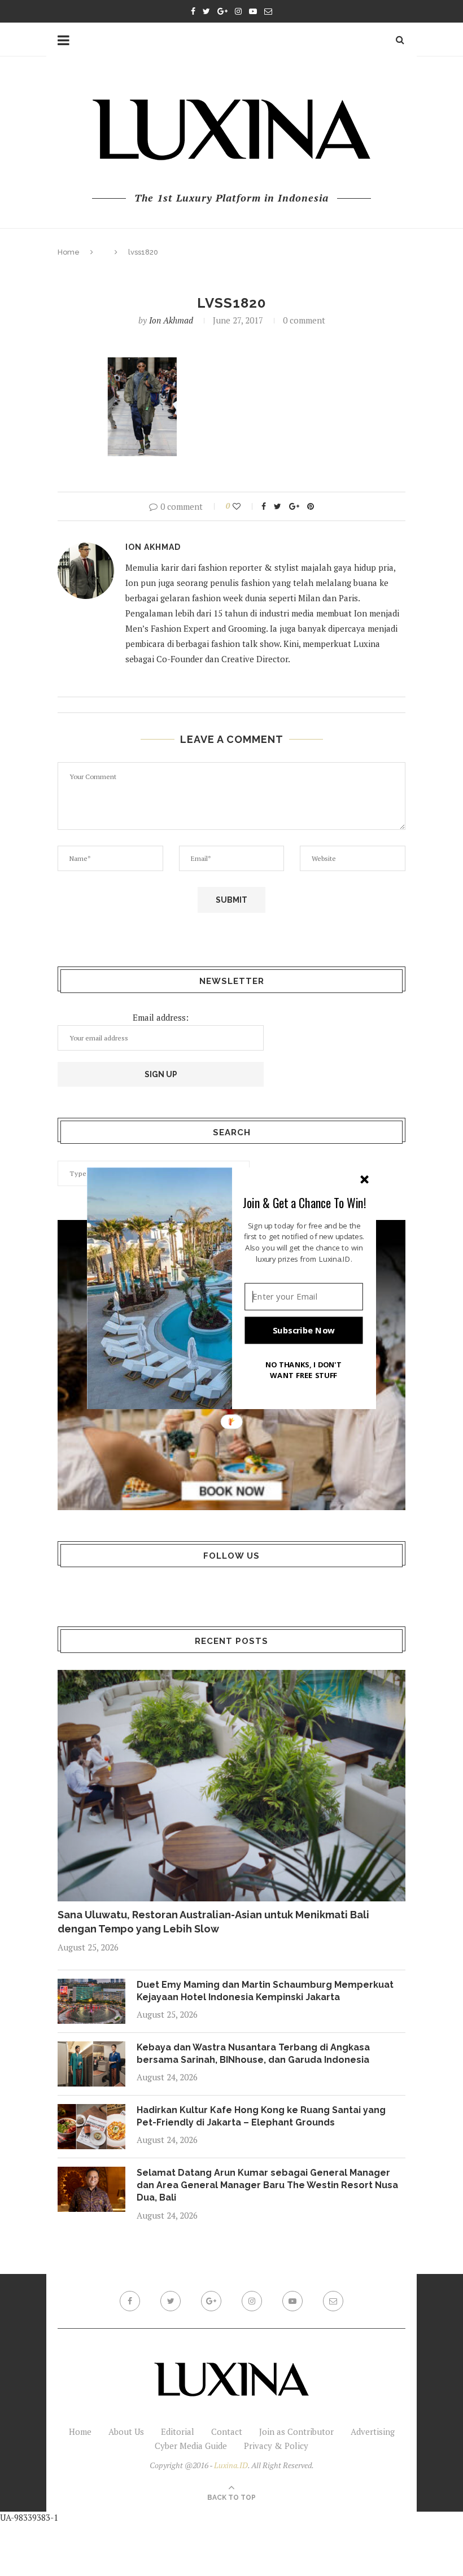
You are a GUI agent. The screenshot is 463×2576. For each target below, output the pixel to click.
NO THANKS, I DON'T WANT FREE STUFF (304, 1369)
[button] (304, 1202)
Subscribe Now (304, 1330)
